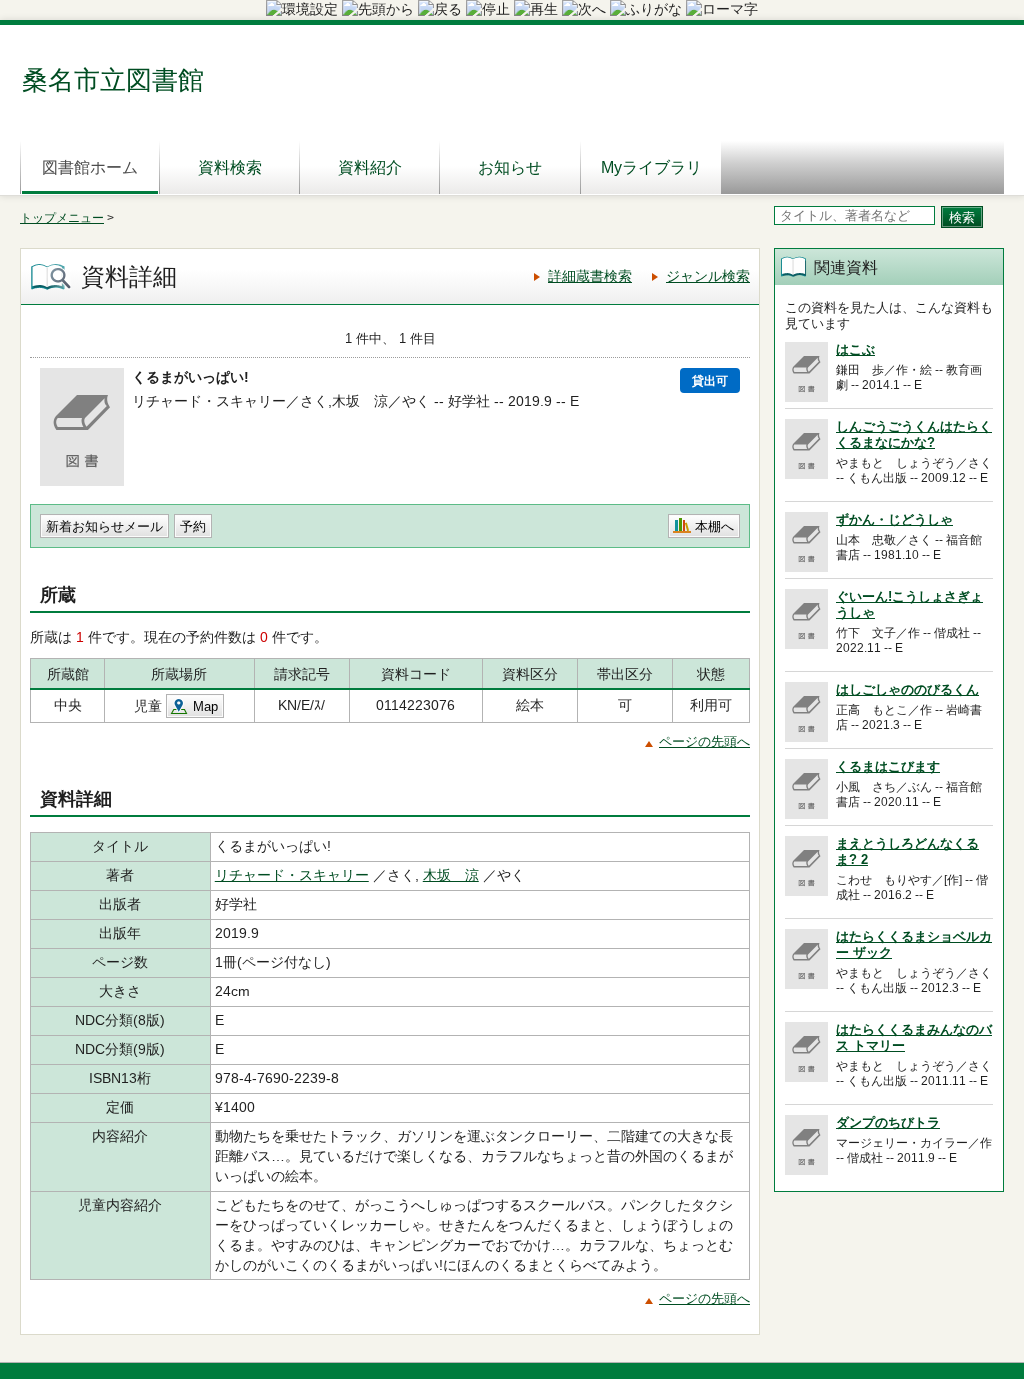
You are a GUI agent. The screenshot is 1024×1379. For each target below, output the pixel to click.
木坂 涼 (451, 875)
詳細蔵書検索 (590, 276)
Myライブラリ (651, 167)
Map (205, 706)
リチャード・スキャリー (292, 875)
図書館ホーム (90, 167)
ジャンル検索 (708, 276)
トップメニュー (62, 218)
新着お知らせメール (104, 526)
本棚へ (714, 526)
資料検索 (230, 167)
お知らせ (510, 167)
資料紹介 (370, 167)
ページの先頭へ (704, 741)
